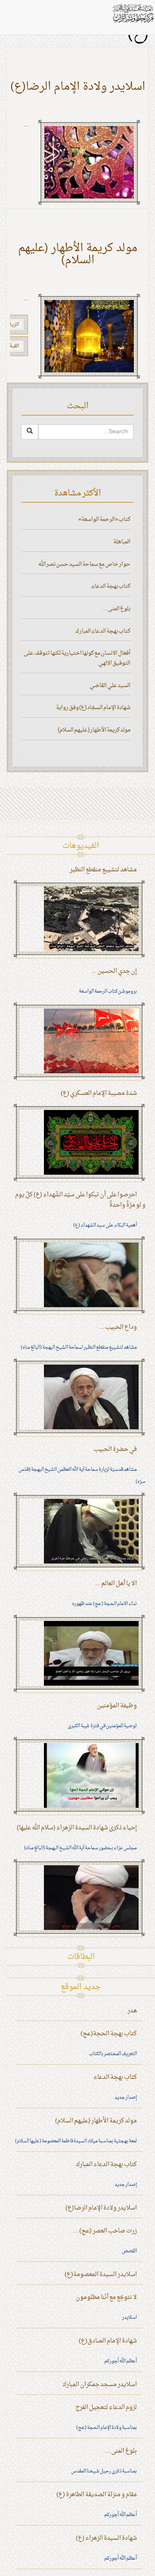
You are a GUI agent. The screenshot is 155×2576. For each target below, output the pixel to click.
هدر (132, 2011)
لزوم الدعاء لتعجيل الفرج (106, 2407)
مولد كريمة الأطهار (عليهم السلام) (78, 255)
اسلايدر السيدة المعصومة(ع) (101, 2275)
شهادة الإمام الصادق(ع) (108, 2341)
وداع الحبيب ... (118, 1327)
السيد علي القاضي (110, 686)
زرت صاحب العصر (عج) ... (105, 2231)
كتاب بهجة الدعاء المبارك (103, 631)
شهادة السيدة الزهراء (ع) (106, 2538)
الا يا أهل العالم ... (116, 1584)
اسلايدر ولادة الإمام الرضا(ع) (78, 87)
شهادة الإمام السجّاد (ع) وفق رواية (93, 708)
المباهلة (122, 542)
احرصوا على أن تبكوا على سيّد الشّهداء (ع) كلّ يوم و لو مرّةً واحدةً (80, 1200)
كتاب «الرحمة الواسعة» (104, 519)
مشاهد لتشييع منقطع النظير (103, 870)
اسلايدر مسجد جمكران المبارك (100, 2385)
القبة (14, 346)
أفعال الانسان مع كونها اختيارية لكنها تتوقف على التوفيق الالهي (77, 658)
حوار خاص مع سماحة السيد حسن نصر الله (84, 564)
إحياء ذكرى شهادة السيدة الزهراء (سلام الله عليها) (77, 1828)
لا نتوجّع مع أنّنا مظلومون (106, 2297)
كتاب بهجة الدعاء (111, 586)
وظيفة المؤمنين (117, 1706)
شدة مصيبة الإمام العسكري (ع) (99, 1093)
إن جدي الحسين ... (114, 971)
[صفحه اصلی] (133, 13)
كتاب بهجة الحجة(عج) (109, 2034)
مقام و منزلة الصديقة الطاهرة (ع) (97, 2495)
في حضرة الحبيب (115, 1449)
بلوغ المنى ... (116, 609)
